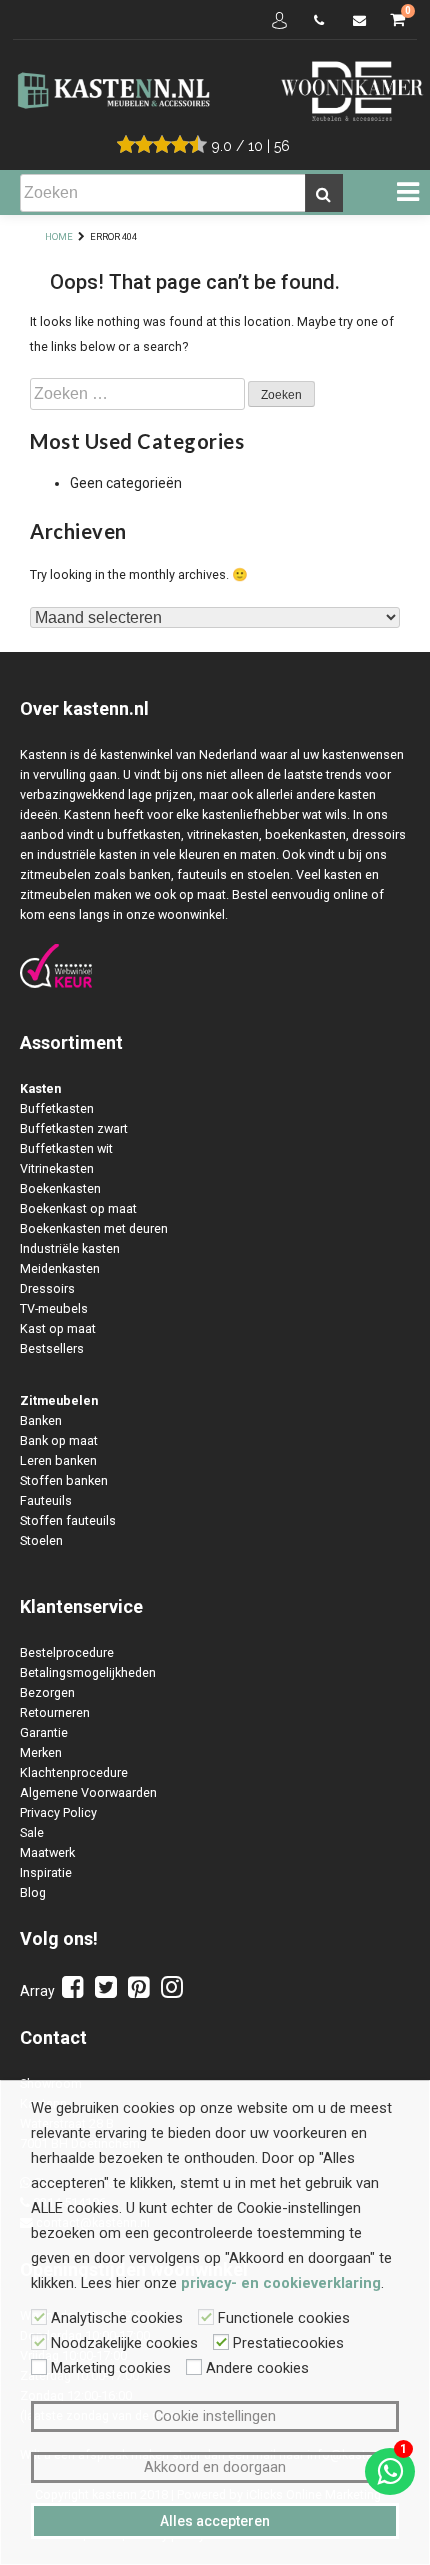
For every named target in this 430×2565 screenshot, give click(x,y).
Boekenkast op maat (78, 1208)
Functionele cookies (284, 2318)
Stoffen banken (64, 1480)
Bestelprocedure (67, 1652)
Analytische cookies (117, 2318)
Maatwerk (47, 1852)
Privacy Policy (58, 1812)
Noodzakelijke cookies (124, 2343)
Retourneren (55, 1712)
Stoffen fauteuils (68, 1520)
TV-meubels (54, 1308)
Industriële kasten (70, 1248)
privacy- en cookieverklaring (281, 2283)
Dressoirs (47, 1288)
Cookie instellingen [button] (215, 2416)
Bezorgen (47, 1692)
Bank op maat (59, 1440)
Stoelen (41, 1540)
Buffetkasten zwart (74, 1128)
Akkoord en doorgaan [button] (215, 2467)
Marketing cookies (111, 2368)
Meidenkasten (60, 1268)
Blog (33, 1892)
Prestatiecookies (288, 2343)
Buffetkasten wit (66, 1148)
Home (59, 236)
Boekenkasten (60, 1188)
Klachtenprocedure (74, 1772)
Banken (41, 1420)
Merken (41, 1752)
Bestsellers (52, 1348)
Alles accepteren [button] (215, 2521)
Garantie (44, 1732)
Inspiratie (46, 1872)
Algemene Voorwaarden (88, 1792)
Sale (32, 1832)
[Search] (324, 193)
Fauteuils (46, 1500)
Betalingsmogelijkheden (88, 1672)
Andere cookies (257, 2368)
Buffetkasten (57, 1108)
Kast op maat (58, 1328)
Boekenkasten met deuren (94, 1228)
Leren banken (58, 1460)
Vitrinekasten (57, 1168)
